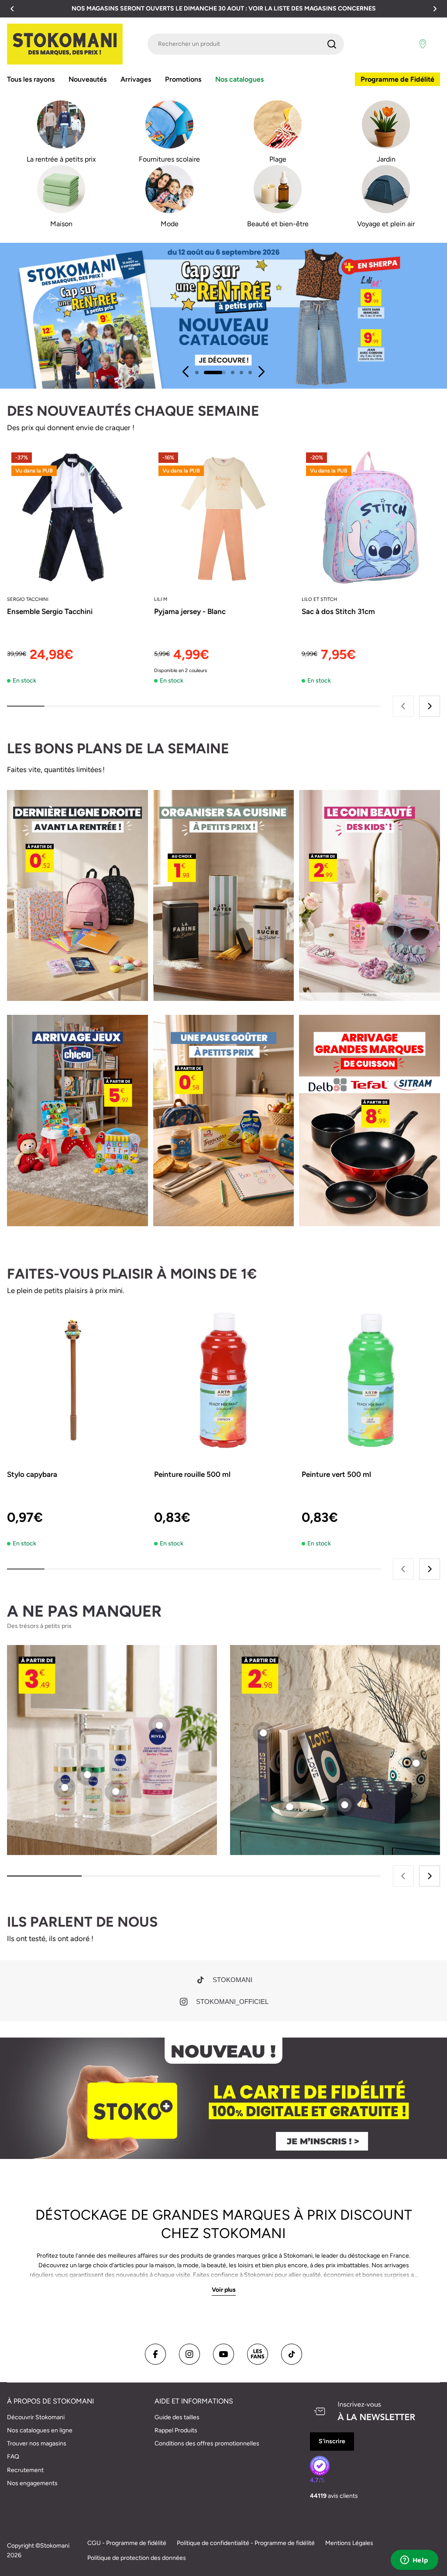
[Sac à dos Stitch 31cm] (371, 517)
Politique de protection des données (137, 2558)
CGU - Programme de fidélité (127, 2543)
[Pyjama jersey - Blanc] (223, 517)
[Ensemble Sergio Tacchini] (76, 517)
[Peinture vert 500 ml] (371, 1380)
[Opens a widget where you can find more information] (414, 2561)
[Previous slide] (186, 372)
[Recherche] (332, 44)
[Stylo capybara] (76, 1380)
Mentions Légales (349, 2543)
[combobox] (246, 44)
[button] (12, 9)
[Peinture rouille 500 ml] (223, 1380)
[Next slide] (261, 372)
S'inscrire (332, 2441)
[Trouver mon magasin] (423, 44)
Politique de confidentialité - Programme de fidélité (246, 2543)
